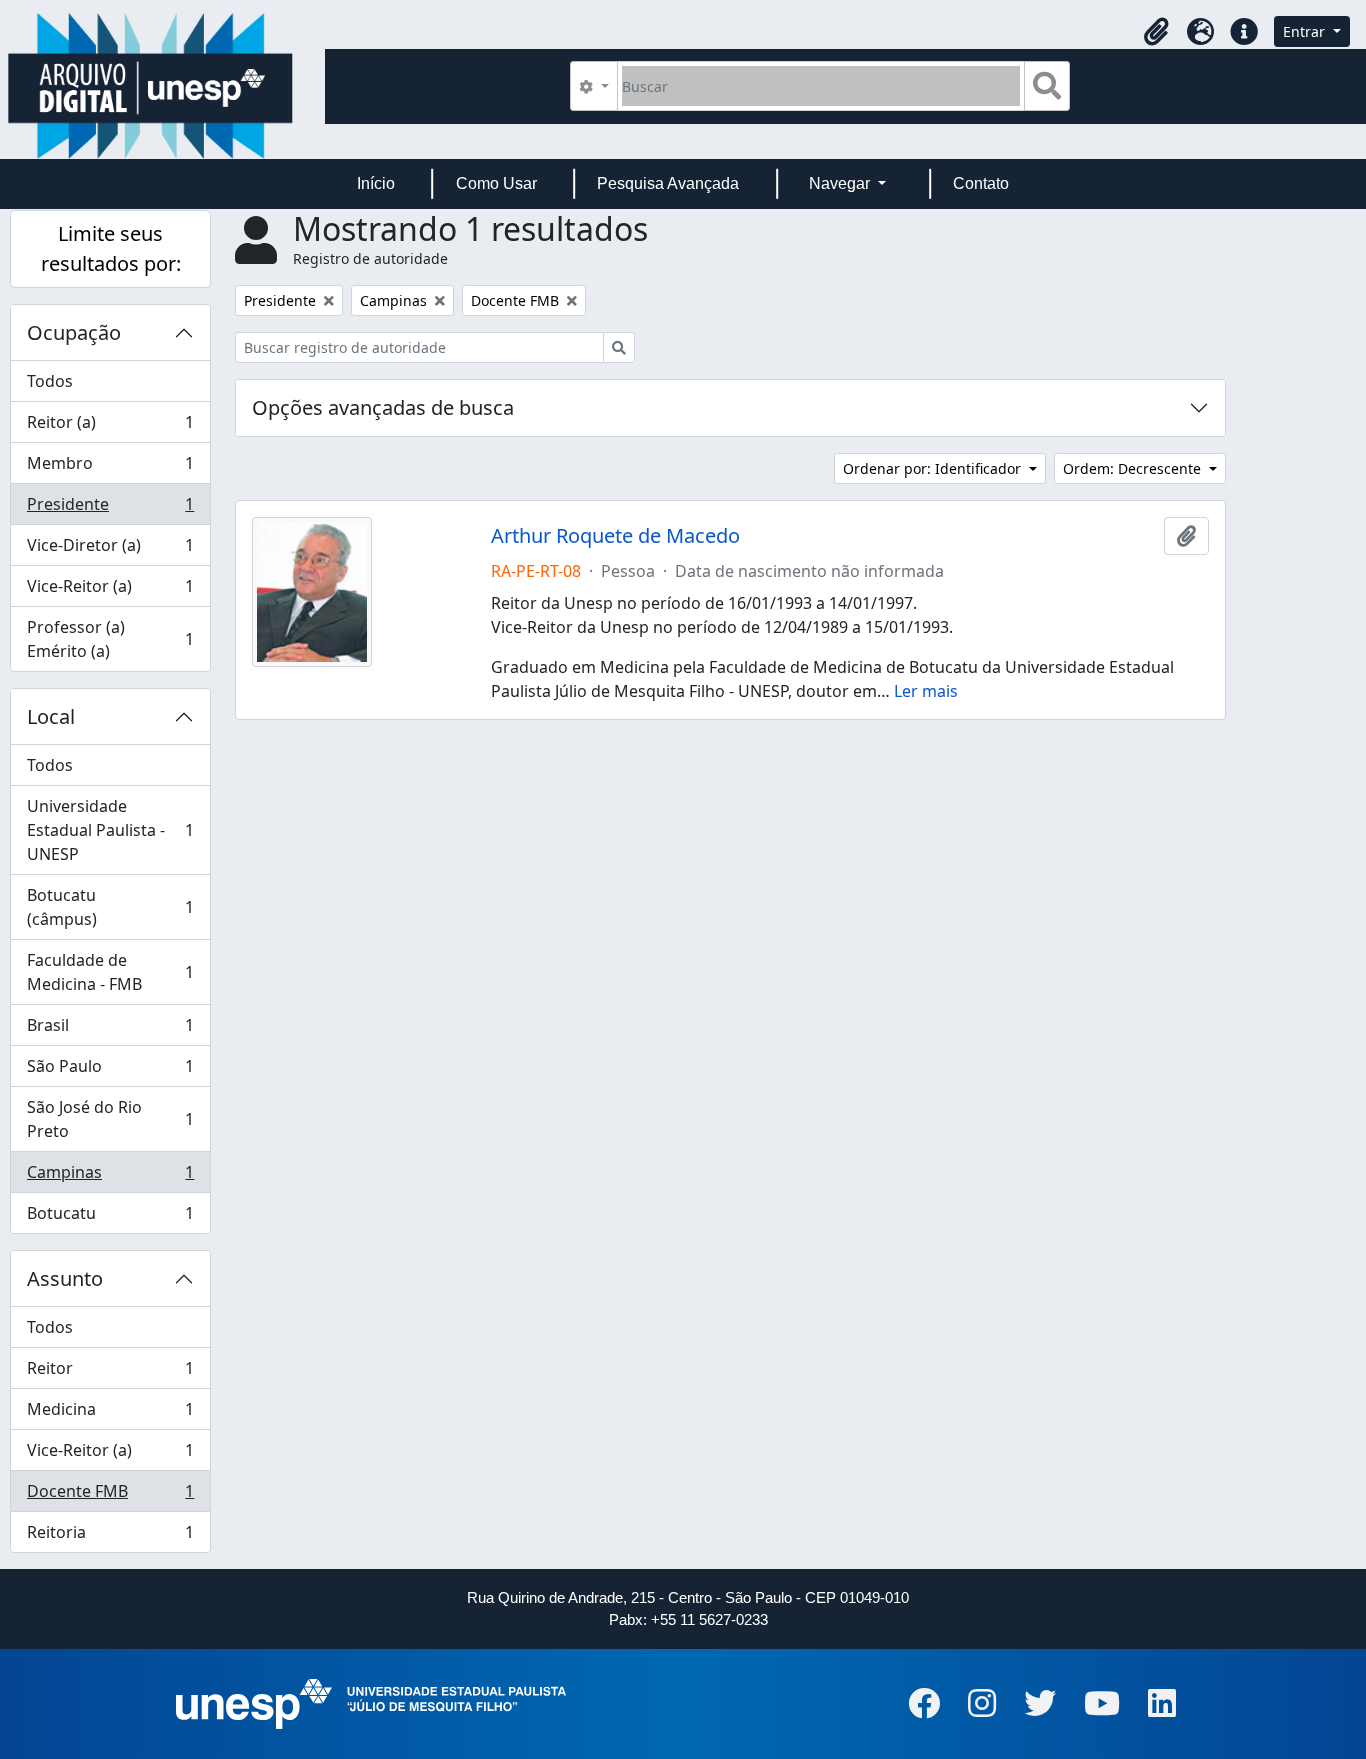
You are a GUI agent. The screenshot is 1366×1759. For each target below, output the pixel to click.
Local (51, 716)
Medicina (110, 1414)
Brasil (110, 1030)
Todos (50, 381)
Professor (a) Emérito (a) (110, 639)
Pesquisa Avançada (668, 183)
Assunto (65, 1278)
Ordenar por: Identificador (934, 468)
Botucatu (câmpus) (110, 907)
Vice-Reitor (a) (110, 591)
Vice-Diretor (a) (110, 550)
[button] (1156, 32)
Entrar (1306, 31)
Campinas (110, 1177)
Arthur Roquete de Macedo (615, 536)
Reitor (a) (110, 427)
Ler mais (926, 691)
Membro (110, 468)
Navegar (841, 183)
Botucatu (110, 1217)
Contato (981, 183)
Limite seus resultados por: (111, 248)
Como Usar (496, 183)
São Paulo (110, 1071)
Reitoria (110, 1536)
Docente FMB (110, 1496)
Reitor (110, 1373)
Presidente (110, 509)
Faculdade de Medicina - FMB (110, 972)
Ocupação (74, 332)
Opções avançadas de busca (383, 407)
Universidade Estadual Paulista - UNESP (110, 830)
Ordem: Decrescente (1134, 468)
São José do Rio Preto (110, 1119)
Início (376, 183)
